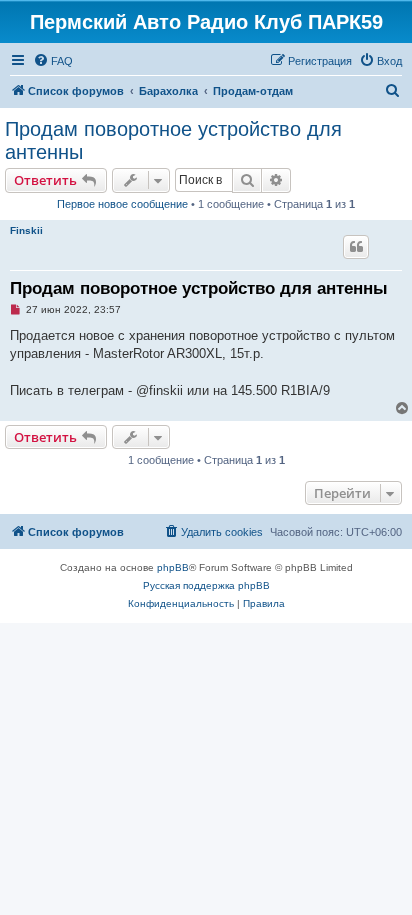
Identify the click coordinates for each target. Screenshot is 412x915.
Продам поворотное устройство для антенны (173, 140)
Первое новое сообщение (122, 204)
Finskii (26, 230)
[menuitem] (53, 61)
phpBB (173, 567)
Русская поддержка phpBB (206, 585)
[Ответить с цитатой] (356, 247)
